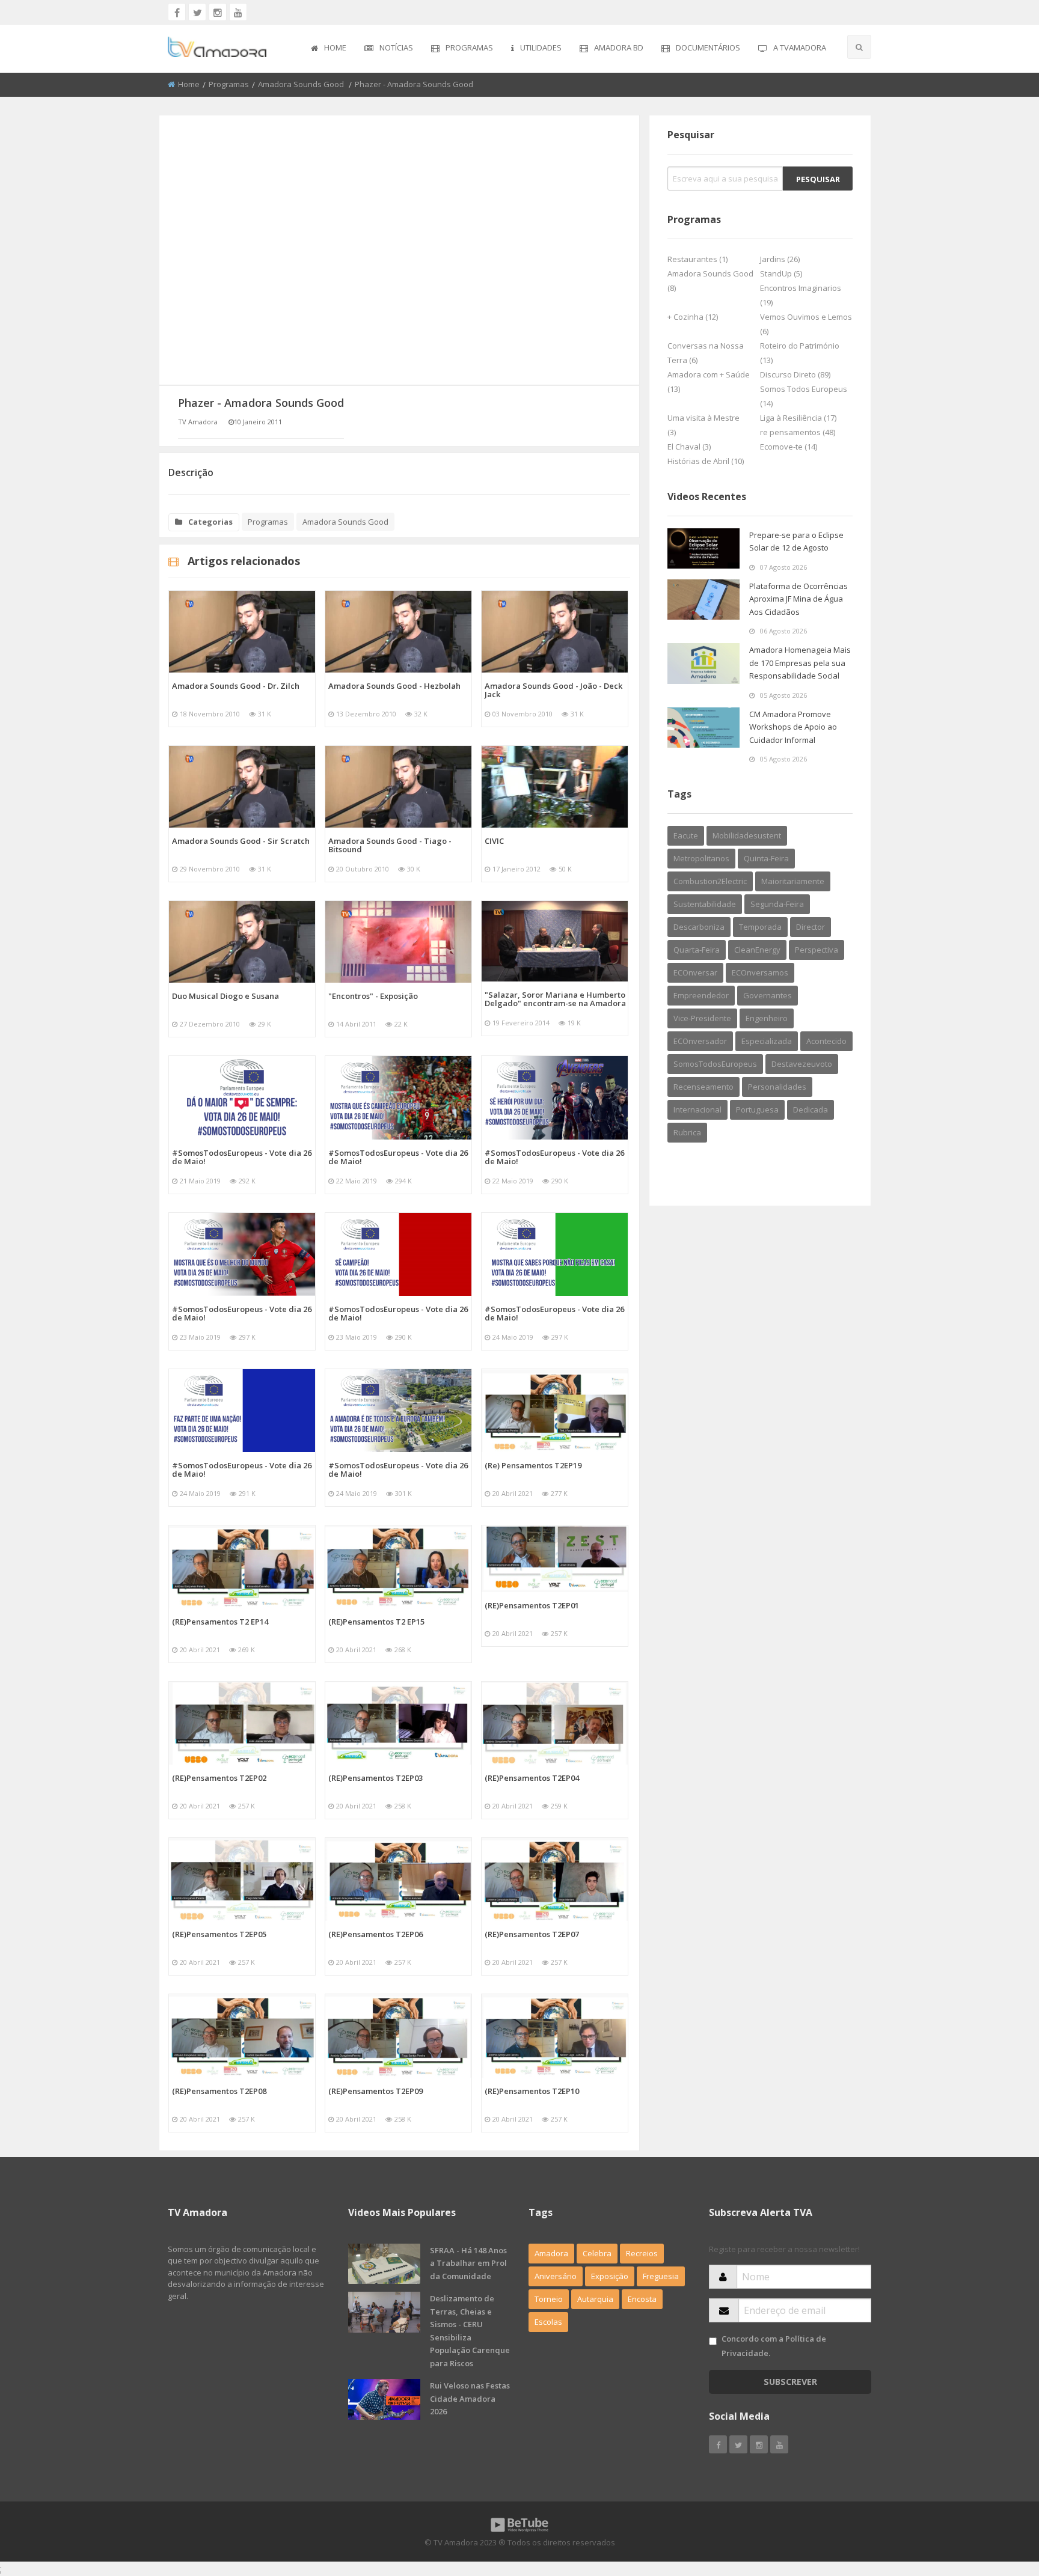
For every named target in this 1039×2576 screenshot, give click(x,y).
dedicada (811, 1109)
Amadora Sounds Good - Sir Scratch (241, 841)
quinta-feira (766, 858)
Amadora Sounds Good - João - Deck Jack (553, 690)
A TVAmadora (800, 47)
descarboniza (699, 927)
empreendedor (701, 995)
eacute (686, 835)
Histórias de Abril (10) (706, 461)
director (811, 927)
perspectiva (817, 950)
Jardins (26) (780, 259)
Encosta (642, 2299)
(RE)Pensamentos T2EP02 (219, 1778)
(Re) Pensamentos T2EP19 (533, 1465)
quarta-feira (697, 950)
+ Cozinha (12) (693, 317)
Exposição (610, 2276)
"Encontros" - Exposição (373, 996)
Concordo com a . (774, 2346)
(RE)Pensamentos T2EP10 (532, 2091)
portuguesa (757, 1109)
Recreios (642, 2253)
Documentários (708, 47)
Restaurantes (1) (697, 259)
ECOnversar (695, 972)
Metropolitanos (701, 858)
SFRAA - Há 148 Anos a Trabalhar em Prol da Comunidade (468, 2263)
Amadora (551, 2253)
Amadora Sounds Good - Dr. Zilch (236, 686)
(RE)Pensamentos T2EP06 (375, 1934)
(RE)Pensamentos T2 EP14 (220, 1622)
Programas (469, 47)
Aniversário (556, 2276)
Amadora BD (619, 47)
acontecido (826, 1041)
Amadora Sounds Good (302, 84)
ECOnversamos (760, 972)
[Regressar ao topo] (1000, 2501)
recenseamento (703, 1087)
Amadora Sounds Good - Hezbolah (394, 686)
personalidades (777, 1087)
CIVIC (494, 841)
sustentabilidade (705, 904)
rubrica (687, 1132)
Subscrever (790, 2382)
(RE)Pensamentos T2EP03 (375, 1778)
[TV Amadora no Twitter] (197, 12)
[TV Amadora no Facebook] (177, 12)
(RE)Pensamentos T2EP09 (375, 2091)
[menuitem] (329, 49)
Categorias (210, 522)
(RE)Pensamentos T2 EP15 (376, 1622)
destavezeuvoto (802, 1064)
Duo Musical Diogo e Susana (225, 996)
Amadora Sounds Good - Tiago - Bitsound (390, 845)
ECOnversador (700, 1041)
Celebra (597, 2253)
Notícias (396, 47)
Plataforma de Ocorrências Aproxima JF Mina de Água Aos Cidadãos (798, 599)
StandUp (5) (781, 273)
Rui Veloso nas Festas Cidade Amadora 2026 (470, 2398)
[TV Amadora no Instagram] (218, 12)
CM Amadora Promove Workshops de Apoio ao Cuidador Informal (793, 727)
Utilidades (541, 47)
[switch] (713, 2341)
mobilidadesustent (747, 835)
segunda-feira (777, 904)
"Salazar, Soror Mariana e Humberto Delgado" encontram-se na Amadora (555, 999)
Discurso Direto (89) (795, 374)
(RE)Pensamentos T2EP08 (219, 2091)
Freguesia (661, 2276)
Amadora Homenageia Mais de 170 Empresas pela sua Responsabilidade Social (800, 663)
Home (335, 47)
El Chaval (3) (689, 447)
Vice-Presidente (702, 1018)
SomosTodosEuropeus (715, 1064)
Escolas (548, 2322)
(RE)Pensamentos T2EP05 (219, 1934)
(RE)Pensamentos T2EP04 (532, 1778)
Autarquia (595, 2299)
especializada (767, 1041)
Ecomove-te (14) (789, 447)
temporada (760, 927)
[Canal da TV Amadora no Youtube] (238, 12)
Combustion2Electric (710, 881)
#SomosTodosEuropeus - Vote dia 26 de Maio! (242, 1157)
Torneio (549, 2299)
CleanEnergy (757, 950)
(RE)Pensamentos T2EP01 (532, 1605)
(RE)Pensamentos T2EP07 (532, 1934)
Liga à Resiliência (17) (798, 418)
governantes (768, 995)
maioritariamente (793, 881)
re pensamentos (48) (798, 432)
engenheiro (767, 1018)
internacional (697, 1109)
